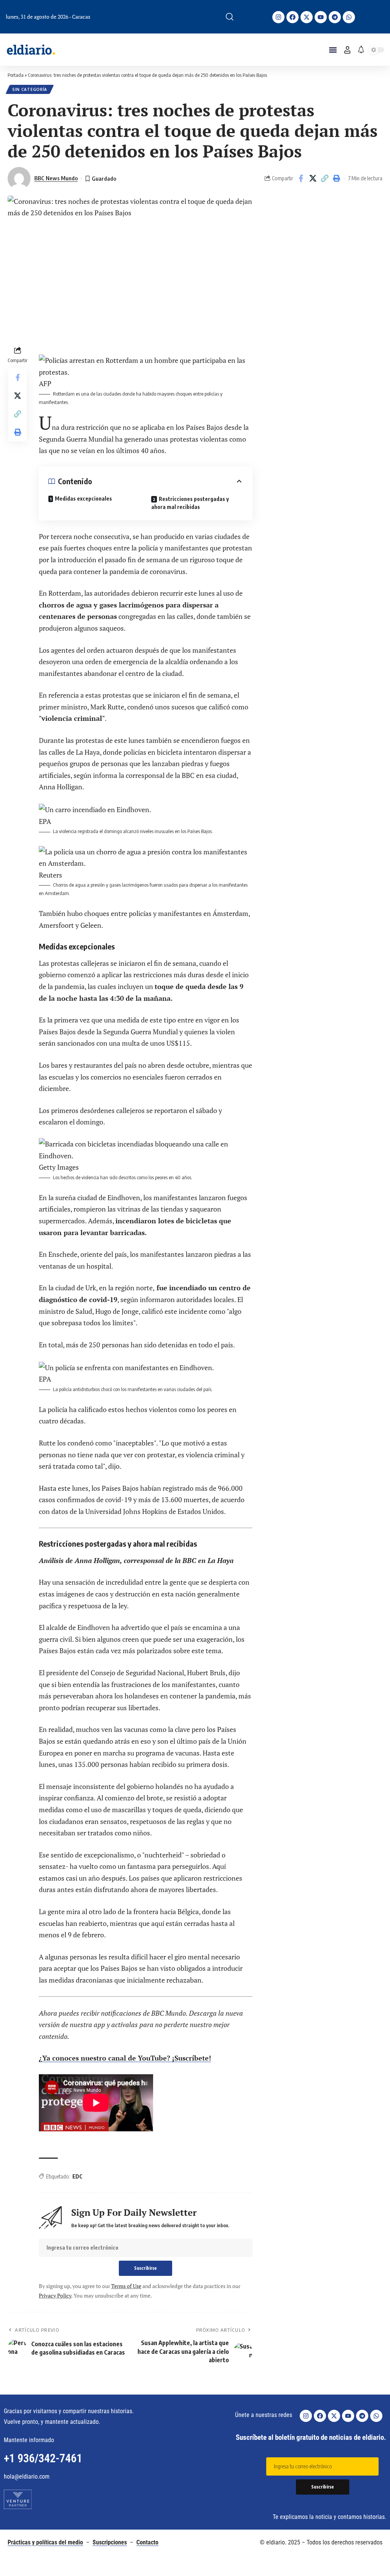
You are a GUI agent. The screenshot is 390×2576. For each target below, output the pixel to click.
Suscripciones (110, 2542)
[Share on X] (313, 178)
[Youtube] (321, 17)
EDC (77, 2176)
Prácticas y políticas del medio (45, 2542)
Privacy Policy (55, 2295)
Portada (16, 75)
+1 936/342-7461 (43, 2458)
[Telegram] (335, 17)
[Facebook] (292, 17)
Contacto (147, 2542)
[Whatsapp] (349, 17)
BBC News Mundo (56, 178)
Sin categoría (30, 89)
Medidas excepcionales (83, 499)
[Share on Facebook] (301, 178)
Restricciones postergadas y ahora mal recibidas (190, 503)
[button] (230, 17)
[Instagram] (278, 17)
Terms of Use (126, 2286)
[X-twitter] (307, 17)
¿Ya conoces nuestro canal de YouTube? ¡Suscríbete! (125, 2058)
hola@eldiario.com (27, 2477)
